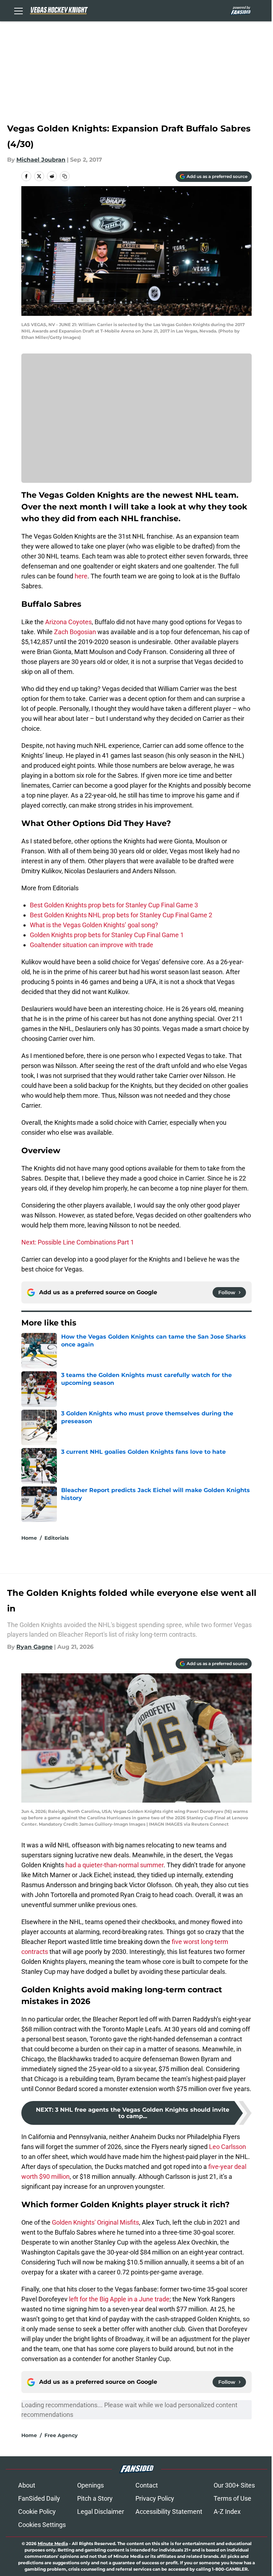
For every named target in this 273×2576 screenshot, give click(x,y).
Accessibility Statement (169, 2512)
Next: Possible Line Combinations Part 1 (78, 1242)
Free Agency (61, 2435)
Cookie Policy (37, 2512)
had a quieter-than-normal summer (114, 1865)
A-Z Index (227, 2512)
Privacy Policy (155, 2498)
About (27, 2485)
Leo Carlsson (227, 2147)
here (81, 576)
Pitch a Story (95, 2498)
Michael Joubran (41, 160)
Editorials (57, 1538)
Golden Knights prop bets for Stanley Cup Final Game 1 (107, 935)
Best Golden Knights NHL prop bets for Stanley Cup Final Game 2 (121, 915)
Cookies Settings (42, 2525)
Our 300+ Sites (234, 2485)
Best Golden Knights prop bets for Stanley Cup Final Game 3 (114, 905)
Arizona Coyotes (68, 622)
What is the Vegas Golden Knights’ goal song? (94, 925)
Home (29, 1538)
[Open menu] (18, 11)
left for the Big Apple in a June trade (119, 2299)
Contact (147, 2485)
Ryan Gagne (34, 1647)
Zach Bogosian (75, 632)
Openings (90, 2485)
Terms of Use (232, 2498)
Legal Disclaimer (101, 2512)
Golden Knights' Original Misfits (95, 2222)
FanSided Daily (39, 2498)
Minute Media (53, 2543)
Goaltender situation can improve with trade (92, 945)
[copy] (65, 176)
